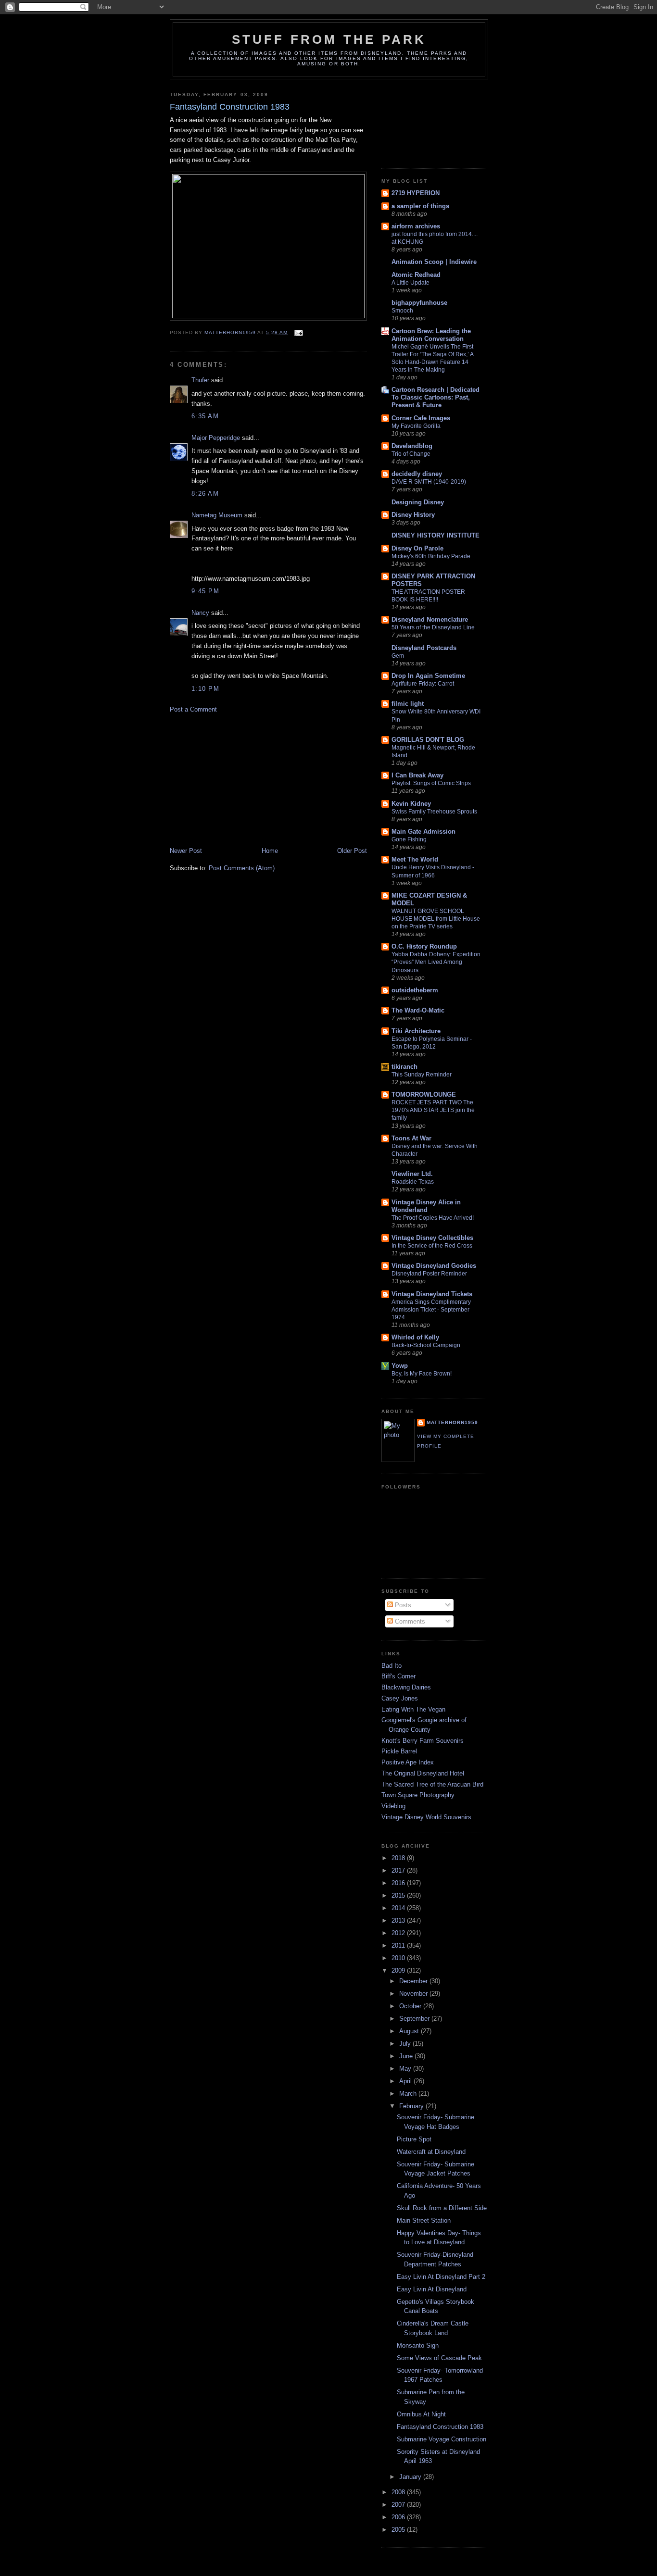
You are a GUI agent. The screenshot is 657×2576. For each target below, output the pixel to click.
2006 (399, 2517)
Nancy (200, 613)
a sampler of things (420, 206)
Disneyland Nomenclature (430, 619)
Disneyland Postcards (424, 648)
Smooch (402, 311)
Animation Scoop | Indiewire (434, 262)
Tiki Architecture (416, 1031)
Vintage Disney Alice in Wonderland (426, 1206)
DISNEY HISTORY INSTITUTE (436, 535)
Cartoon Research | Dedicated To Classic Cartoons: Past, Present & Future (436, 397)
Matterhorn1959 (452, 1422)
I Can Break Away (417, 775)
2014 (399, 1908)
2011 (399, 1945)
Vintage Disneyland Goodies (434, 1266)
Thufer (200, 380)
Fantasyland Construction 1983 (440, 2427)
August (410, 2031)
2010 (399, 1958)
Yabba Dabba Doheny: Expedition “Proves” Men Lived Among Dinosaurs (436, 962)
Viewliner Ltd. (412, 1174)
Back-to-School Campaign (426, 1345)
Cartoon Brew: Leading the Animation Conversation (431, 335)
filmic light (408, 704)
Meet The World (415, 859)
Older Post (352, 851)
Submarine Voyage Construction (442, 2439)
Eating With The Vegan (413, 1709)
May (406, 2069)
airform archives (416, 226)
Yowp (400, 1366)
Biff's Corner (398, 1676)
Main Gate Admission (423, 832)
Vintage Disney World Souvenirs (426, 1817)
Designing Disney (418, 502)
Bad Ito (392, 1666)
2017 (399, 1870)
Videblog (393, 1806)
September (415, 2019)
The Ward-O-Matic (418, 1010)
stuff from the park (329, 39)
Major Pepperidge (216, 438)
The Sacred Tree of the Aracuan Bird (432, 1784)
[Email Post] (298, 332)
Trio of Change (411, 454)
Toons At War (411, 1138)
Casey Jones (400, 1698)
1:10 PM (205, 689)
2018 (399, 1858)
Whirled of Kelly (415, 1337)
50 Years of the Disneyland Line (433, 627)
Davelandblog (412, 446)
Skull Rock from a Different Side (442, 2208)
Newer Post (186, 851)
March (409, 2094)
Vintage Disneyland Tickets (432, 1294)
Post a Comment (193, 709)
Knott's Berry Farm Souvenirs (423, 1741)
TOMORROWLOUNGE (424, 1094)
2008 (399, 2492)
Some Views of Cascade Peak (439, 2358)
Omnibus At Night (421, 2414)
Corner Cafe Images (421, 418)
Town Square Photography (418, 1795)
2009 (399, 1970)
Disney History (413, 515)
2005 (399, 2530)
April (406, 2081)
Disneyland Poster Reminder (429, 1274)
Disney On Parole (417, 548)
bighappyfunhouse (419, 303)
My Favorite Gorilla (416, 426)
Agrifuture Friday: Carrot (423, 684)
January (411, 2477)
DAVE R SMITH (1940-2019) (429, 482)
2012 (399, 1933)
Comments (409, 1621)
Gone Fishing (409, 839)
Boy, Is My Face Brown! (422, 1374)
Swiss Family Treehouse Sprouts (434, 812)
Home (270, 851)
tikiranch (404, 1067)
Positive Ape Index (408, 1762)
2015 (399, 1895)
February (412, 2106)
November (414, 1994)
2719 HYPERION (416, 193)
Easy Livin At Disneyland (432, 2289)
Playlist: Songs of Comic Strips (431, 783)
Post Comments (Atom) (242, 868)
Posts (402, 1605)
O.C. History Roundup (424, 946)
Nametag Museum (217, 515)
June (407, 2056)
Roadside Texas (413, 1182)
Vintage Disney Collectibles (432, 1238)
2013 (399, 1920)
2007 (399, 2505)
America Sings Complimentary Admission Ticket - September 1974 (431, 1310)
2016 (399, 1883)
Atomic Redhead (416, 275)
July (406, 2044)
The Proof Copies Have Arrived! (433, 1218)
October (411, 2006)
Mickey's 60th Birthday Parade (431, 556)
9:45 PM (205, 591)
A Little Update (411, 283)
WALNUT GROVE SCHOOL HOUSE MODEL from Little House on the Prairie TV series (436, 919)
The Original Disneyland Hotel (423, 1773)
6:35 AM (205, 416)
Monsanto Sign (418, 2345)
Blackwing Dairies (406, 1687)
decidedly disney (417, 474)
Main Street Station (424, 2220)
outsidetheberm (415, 990)
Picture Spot (414, 2139)
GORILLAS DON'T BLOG (428, 740)
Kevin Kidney (411, 804)
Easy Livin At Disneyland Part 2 (441, 2277)
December (414, 1981)
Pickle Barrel (399, 1751)
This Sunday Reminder (422, 1075)
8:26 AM (205, 494)
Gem (398, 656)
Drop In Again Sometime (428, 676)
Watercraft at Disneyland (431, 2152)
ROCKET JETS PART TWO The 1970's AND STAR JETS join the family (433, 1110)
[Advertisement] (242, 779)
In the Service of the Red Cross (432, 1246)
